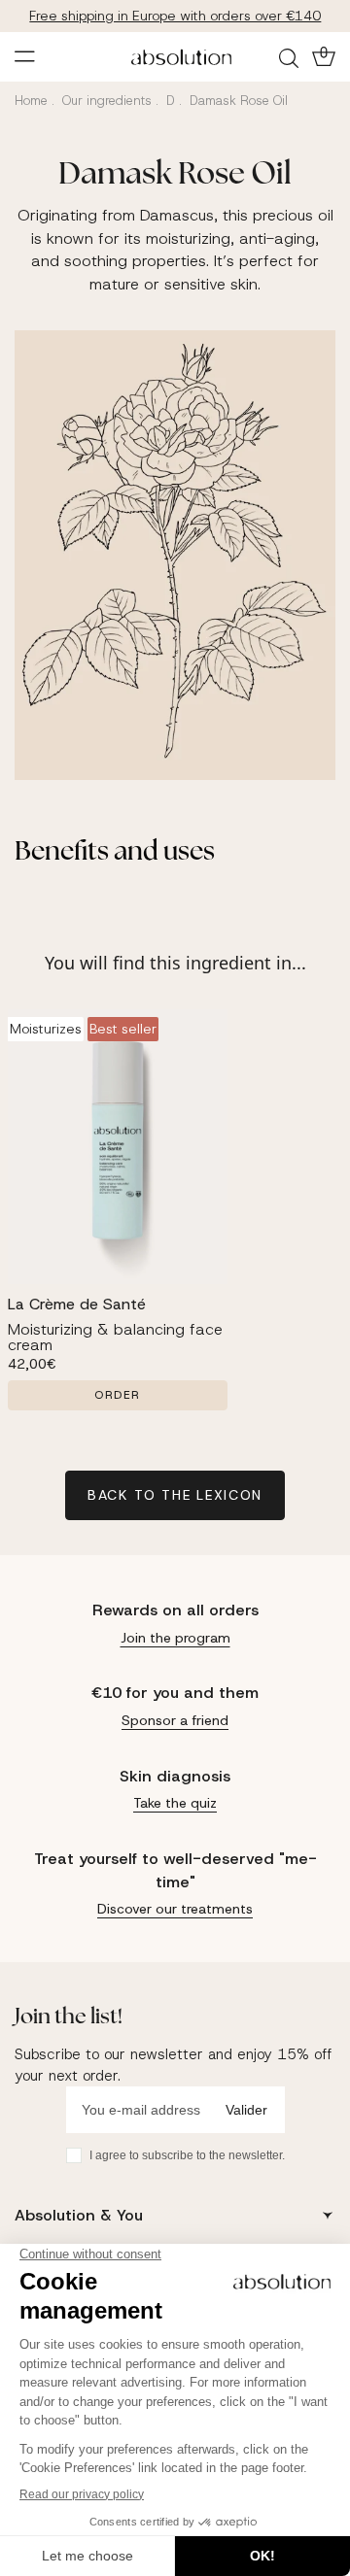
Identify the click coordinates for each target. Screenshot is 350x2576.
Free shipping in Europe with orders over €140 (175, 16)
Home (31, 101)
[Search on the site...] (292, 57)
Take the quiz (175, 1803)
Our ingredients (107, 101)
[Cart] (322, 56)
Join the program (175, 1638)
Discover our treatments (175, 1909)
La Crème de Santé (77, 1304)
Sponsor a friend (175, 1720)
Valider (246, 2110)
